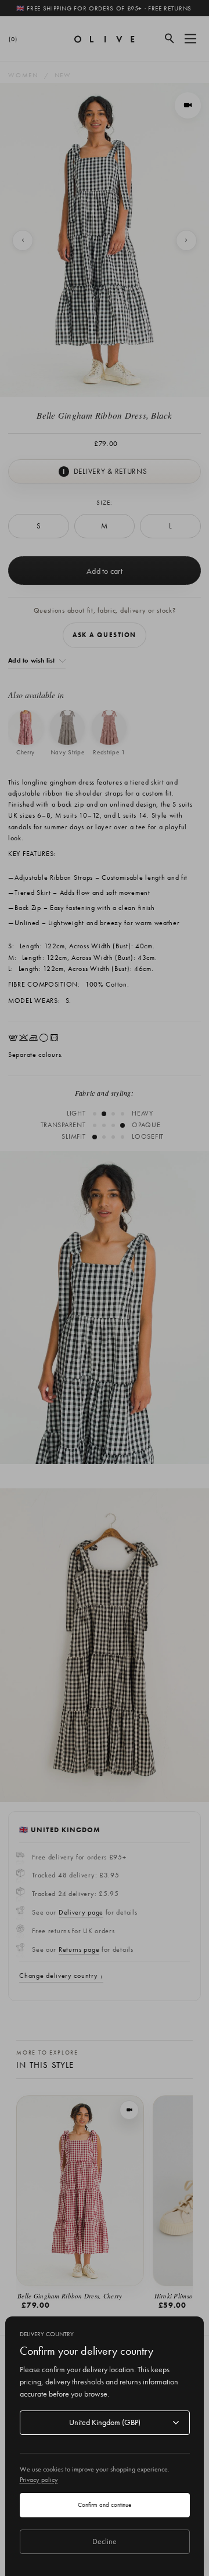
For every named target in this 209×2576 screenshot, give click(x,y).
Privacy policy (39, 2480)
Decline (105, 2541)
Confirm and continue (105, 2505)
